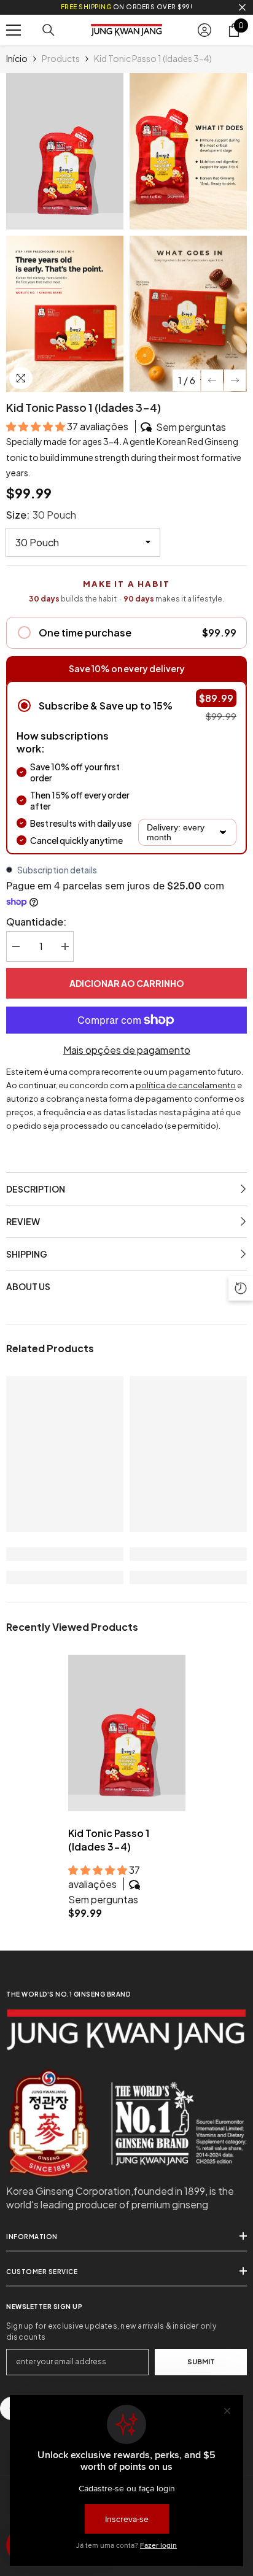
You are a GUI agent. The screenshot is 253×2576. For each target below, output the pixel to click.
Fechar (242, 8)
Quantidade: (36, 922)
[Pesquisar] (49, 30)
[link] (65, 1554)
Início (17, 58)
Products (61, 58)
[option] (65, 232)
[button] (212, 380)
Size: (41, 515)
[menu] (14, 30)
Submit (201, 2361)
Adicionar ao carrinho (127, 983)
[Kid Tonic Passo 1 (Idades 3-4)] (127, 1733)
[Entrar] (204, 30)
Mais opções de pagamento (127, 1050)
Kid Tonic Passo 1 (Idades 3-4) (109, 1840)
